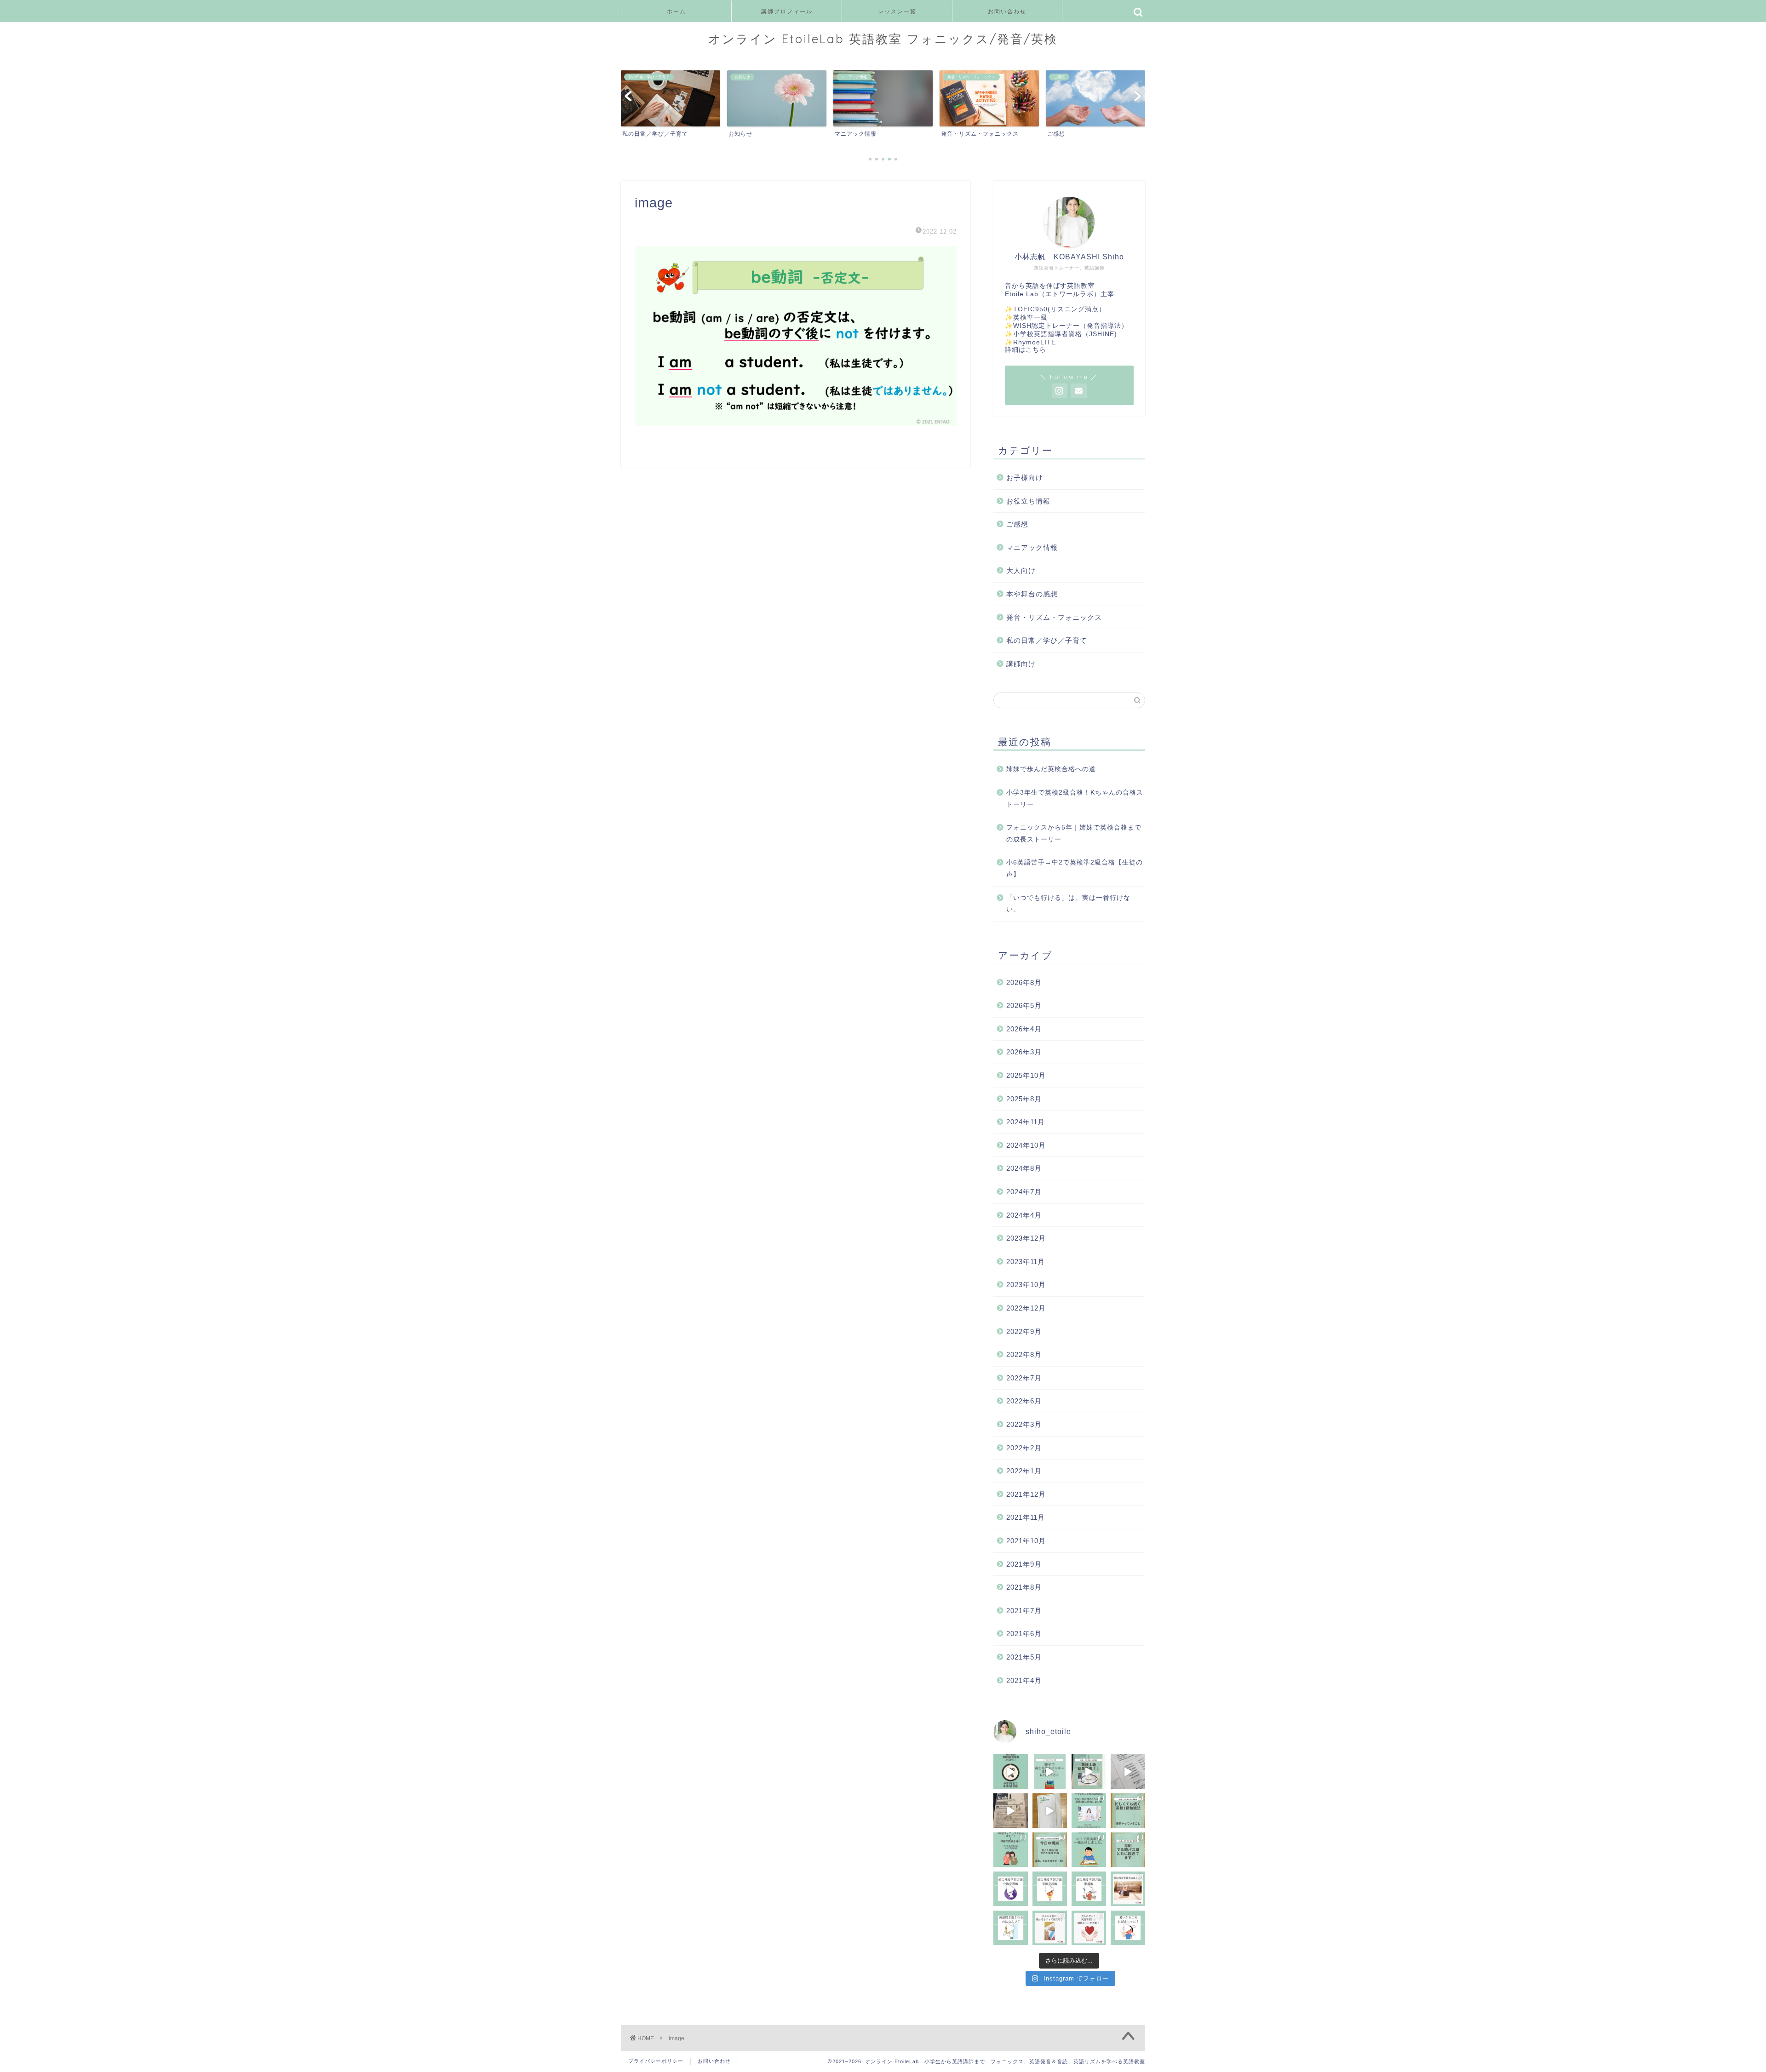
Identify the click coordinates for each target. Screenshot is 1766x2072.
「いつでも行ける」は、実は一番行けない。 (1068, 904)
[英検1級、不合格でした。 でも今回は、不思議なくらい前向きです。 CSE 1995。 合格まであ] (1089, 1772)
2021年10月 (1026, 1541)
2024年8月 (1024, 1168)
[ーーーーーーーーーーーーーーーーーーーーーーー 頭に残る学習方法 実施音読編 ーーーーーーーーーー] (1050, 1889)
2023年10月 (1026, 1285)
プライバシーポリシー (656, 2061)
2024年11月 (1026, 1122)
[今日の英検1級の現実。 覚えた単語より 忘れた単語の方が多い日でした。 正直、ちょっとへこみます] (1050, 1850)
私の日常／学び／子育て (1047, 640)
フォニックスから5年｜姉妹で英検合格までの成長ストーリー (1074, 833)
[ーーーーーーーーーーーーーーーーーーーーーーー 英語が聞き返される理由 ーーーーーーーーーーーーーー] (1011, 1928)
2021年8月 (1024, 1587)
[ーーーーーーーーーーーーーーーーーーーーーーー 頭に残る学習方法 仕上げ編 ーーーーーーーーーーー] (1011, 1889)
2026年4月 (1024, 1029)
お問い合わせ (1007, 11)
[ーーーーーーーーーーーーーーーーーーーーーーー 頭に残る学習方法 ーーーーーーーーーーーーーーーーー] (1128, 1889)
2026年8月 (1024, 982)
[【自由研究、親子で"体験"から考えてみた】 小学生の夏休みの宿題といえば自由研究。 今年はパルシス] (1050, 1772)
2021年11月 (1026, 1517)
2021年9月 (1024, 1564)
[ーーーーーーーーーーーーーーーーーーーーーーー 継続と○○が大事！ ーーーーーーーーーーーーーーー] (1089, 1928)
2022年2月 (1024, 1448)
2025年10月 (1026, 1075)
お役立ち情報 (1028, 501)
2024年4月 (1024, 1215)
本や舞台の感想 (1032, 594)
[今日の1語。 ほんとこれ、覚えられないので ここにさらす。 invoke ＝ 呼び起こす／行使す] (1050, 1811)
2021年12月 (1026, 1494)
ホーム (677, 11)
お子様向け (1025, 478)
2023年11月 (1026, 1262)
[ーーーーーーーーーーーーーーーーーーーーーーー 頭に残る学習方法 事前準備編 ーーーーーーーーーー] (1089, 1889)
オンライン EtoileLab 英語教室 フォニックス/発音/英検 (883, 39)
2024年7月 (1024, 1192)
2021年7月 (1024, 1611)
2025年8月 (1024, 1099)
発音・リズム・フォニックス (1054, 617)
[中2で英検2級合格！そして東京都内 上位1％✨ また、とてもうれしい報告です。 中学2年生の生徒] (1011, 1772)
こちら (1036, 350)
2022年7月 (1024, 1378)
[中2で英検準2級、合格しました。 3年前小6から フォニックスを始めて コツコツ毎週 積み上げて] (1089, 1850)
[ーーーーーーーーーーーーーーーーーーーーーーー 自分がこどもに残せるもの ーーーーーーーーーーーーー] (1050, 1928)
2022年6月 (1024, 1401)
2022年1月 (1024, 1471)
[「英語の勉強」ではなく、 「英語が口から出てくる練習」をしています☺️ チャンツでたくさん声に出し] (1128, 1772)
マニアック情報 (1032, 547)
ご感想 (1017, 524)
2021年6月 (1024, 1634)
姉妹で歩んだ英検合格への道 (1051, 769)
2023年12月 (1026, 1238)
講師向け (1021, 664)
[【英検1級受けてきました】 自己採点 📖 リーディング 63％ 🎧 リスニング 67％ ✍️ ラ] (1011, 1811)
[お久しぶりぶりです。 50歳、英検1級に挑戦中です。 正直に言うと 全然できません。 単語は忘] (1128, 1850)
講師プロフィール (787, 11)
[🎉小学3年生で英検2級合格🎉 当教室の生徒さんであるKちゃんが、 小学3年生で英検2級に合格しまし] (1089, 1811)
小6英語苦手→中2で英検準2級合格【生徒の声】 (1075, 868)
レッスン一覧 (897, 11)
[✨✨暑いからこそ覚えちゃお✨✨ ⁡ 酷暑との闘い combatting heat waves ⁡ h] (1128, 1928)
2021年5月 (1024, 1657)
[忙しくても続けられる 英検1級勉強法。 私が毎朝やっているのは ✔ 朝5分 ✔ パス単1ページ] (1128, 1811)
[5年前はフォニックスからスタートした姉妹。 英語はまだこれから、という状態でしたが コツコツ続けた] (1011, 1850)
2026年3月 (1024, 1052)
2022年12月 (1026, 1308)
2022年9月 (1024, 1331)
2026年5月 (1024, 1005)
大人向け (1021, 570)
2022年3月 (1024, 1424)
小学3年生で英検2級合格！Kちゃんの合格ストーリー (1075, 798)
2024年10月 (1026, 1145)
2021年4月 (1024, 1680)
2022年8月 (1024, 1354)
